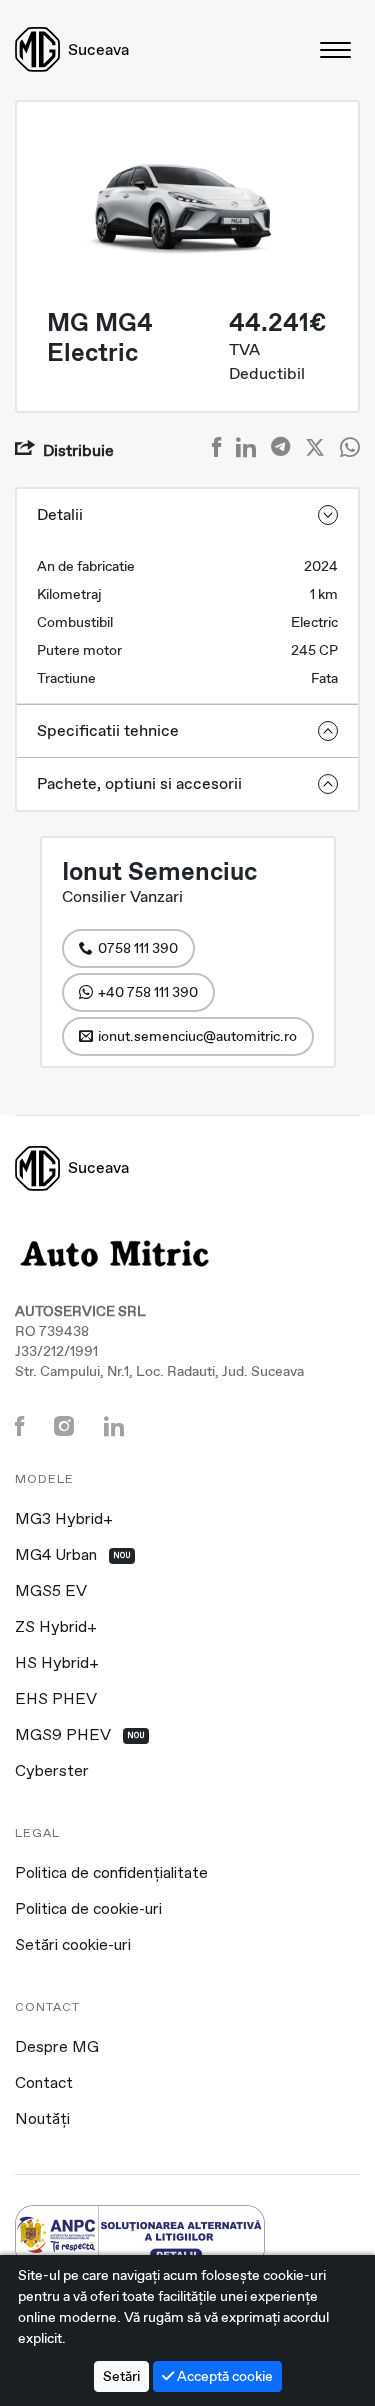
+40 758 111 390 (148, 992)
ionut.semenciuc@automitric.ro (197, 1036)
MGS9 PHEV (80, 1736)
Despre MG (57, 2048)
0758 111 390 (138, 948)
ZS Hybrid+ (56, 1628)
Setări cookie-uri (73, 1946)
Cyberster (52, 1772)
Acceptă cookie (223, 2376)
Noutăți (42, 2120)
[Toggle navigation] (337, 49)
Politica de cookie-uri (88, 1910)
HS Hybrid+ (57, 1664)
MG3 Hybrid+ (64, 1520)
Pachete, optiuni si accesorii (139, 783)
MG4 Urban (73, 1556)
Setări (121, 2376)
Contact (44, 2084)
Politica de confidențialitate (111, 1874)
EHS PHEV (56, 1700)
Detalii (60, 514)
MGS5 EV (51, 1592)
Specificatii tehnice (108, 730)
